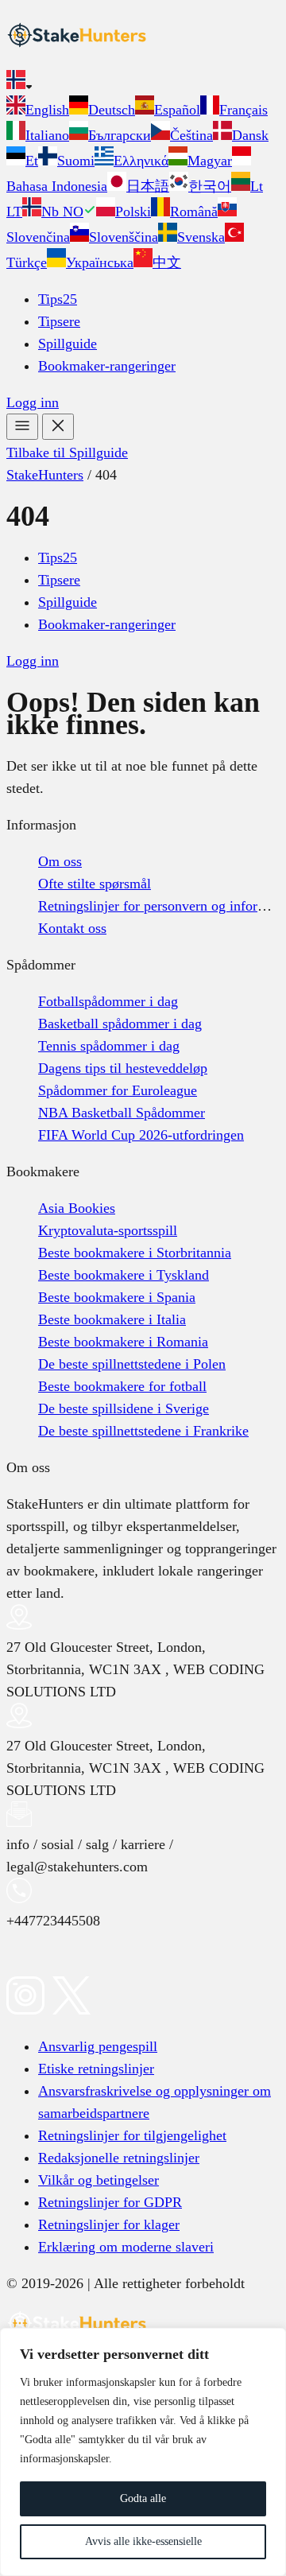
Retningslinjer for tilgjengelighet (132, 2135)
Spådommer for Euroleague (118, 1090)
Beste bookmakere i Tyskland (124, 1275)
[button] (143, 83)
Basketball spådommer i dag (120, 1024)
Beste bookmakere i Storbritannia (135, 1253)
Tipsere (59, 321)
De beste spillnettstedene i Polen (132, 1364)
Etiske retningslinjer (96, 2069)
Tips (58, 299)
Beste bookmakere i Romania (123, 1342)
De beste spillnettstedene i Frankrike (143, 1431)
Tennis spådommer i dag (109, 1046)
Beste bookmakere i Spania (117, 1297)
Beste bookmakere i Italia (112, 1319)
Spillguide (68, 344)
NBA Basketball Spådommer (122, 1113)
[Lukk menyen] (58, 427)
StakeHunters (45, 475)
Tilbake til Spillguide (67, 453)
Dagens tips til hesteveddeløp (123, 1068)
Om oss (60, 861)
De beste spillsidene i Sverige (124, 1408)
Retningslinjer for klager (109, 2224)
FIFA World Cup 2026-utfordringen (141, 1135)
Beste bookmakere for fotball (122, 1386)
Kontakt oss (72, 928)
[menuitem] (38, 110)
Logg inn (33, 402)
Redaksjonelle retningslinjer (119, 2158)
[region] (143, 2452)
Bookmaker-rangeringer (107, 366)
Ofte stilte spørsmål (95, 884)
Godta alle (143, 2498)
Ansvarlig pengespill (98, 2046)
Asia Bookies (77, 1208)
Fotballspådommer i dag (108, 1001)
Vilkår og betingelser (99, 2180)
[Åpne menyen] (22, 427)
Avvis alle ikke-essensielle (143, 2541)
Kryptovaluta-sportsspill (108, 1230)
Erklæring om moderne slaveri (126, 2247)
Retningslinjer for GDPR (110, 2202)
